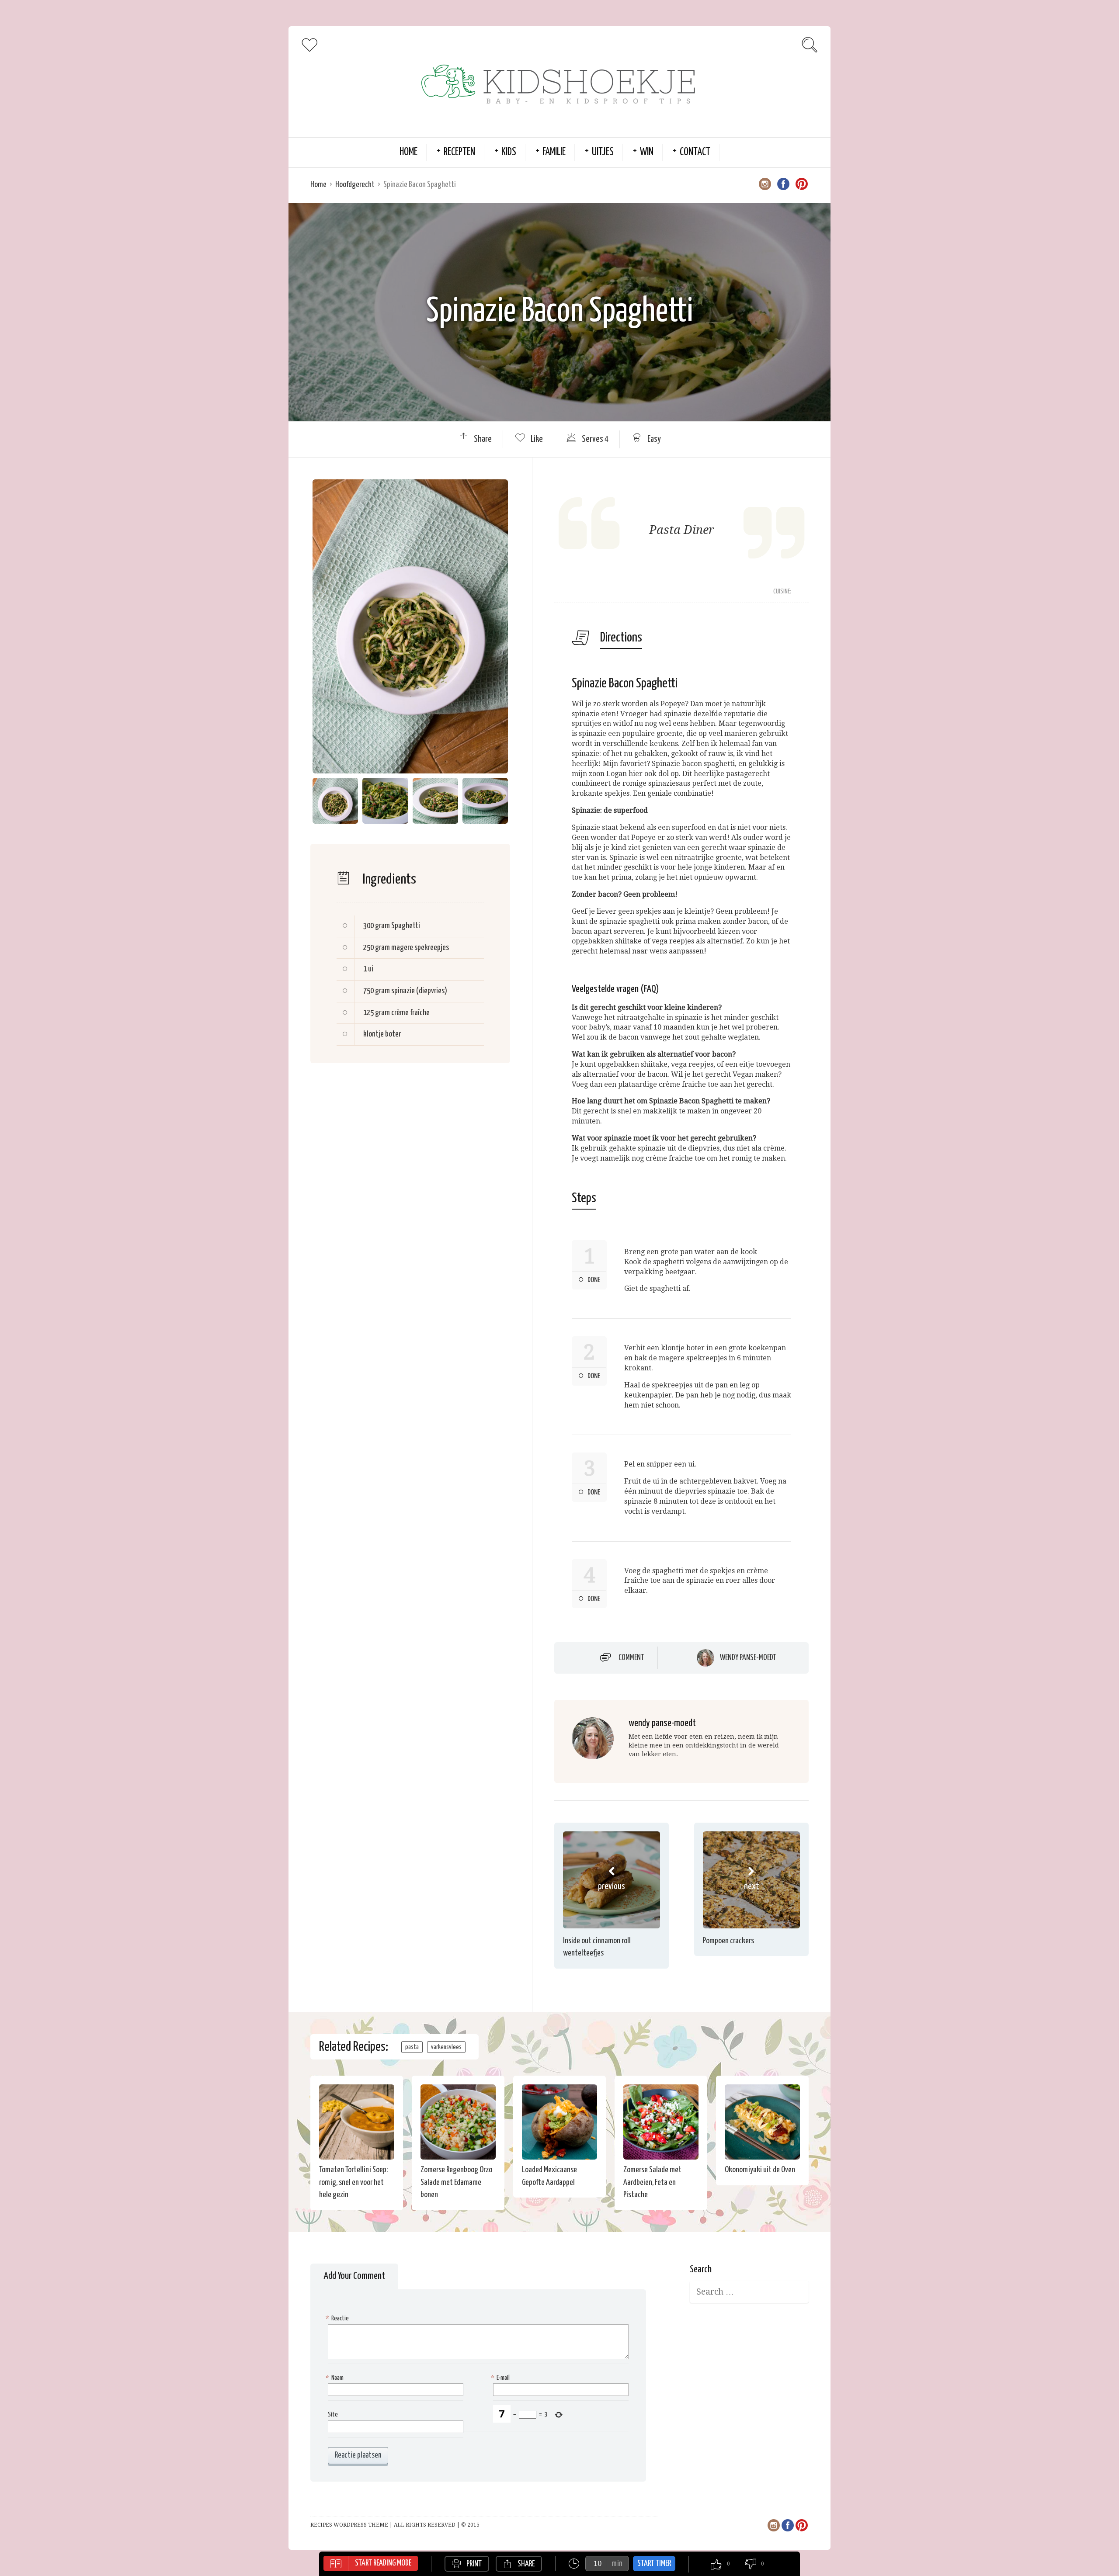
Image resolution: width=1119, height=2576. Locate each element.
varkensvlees (446, 2047)
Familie (554, 152)
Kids (509, 152)
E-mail (501, 2378)
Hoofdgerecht (355, 185)
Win (647, 152)
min (617, 2564)
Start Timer (654, 2564)
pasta (412, 2047)
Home (408, 152)
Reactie (338, 2318)
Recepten (459, 152)
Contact (695, 152)
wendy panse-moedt (748, 1658)
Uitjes (603, 152)
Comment (631, 1658)
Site (333, 2415)
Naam (336, 2378)
